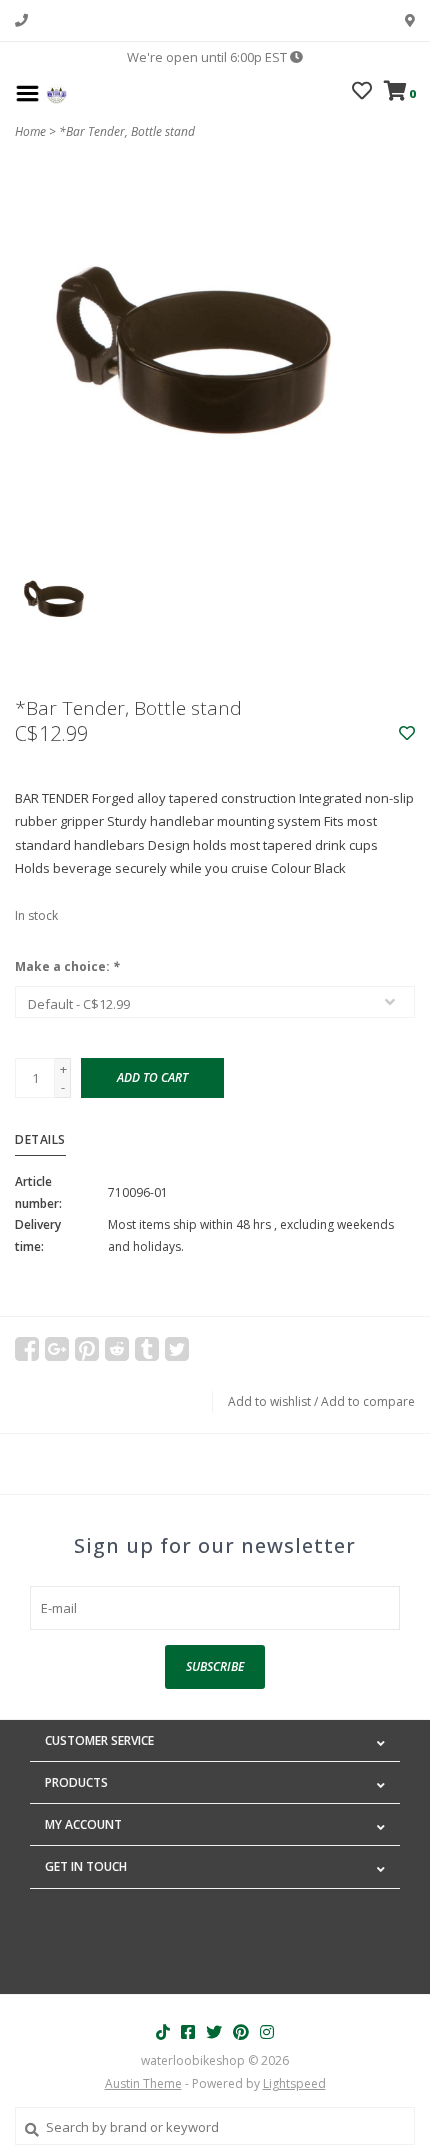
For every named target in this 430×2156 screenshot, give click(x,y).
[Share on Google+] (57, 1349)
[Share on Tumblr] (147, 1349)
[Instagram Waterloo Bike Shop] (267, 2032)
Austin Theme (143, 2083)
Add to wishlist (269, 1401)
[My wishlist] (362, 93)
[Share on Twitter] (177, 1349)
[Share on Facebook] (27, 1349)
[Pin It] (87, 1349)
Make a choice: (67, 966)
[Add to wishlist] (407, 734)
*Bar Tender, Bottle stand (127, 131)
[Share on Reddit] (117, 1349)
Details (40, 1139)
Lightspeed (294, 2083)
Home (30, 131)
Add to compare (368, 1401)
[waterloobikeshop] (56, 92)
